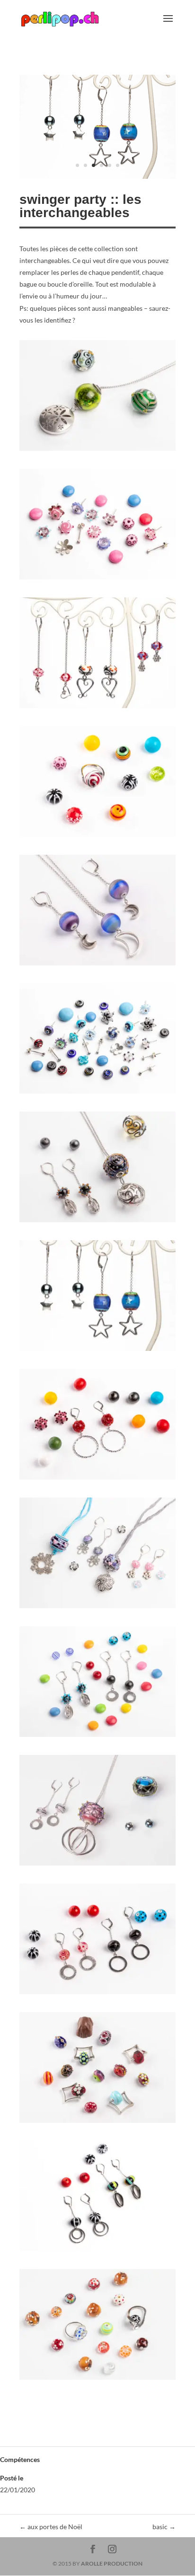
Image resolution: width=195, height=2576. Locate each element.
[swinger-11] (97, 1737)
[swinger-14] (97, 2123)
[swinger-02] (97, 579)
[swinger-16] (97, 2379)
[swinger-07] (97, 1222)
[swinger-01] (97, 451)
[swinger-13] (97, 1994)
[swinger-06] (97, 1093)
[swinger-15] (97, 2251)
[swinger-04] (97, 837)
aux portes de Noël (51, 2527)
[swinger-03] (97, 708)
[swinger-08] (97, 179)
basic (164, 2527)
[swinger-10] (97, 1608)
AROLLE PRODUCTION (112, 2563)
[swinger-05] (97, 965)
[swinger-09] (97, 1479)
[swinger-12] (97, 1865)
